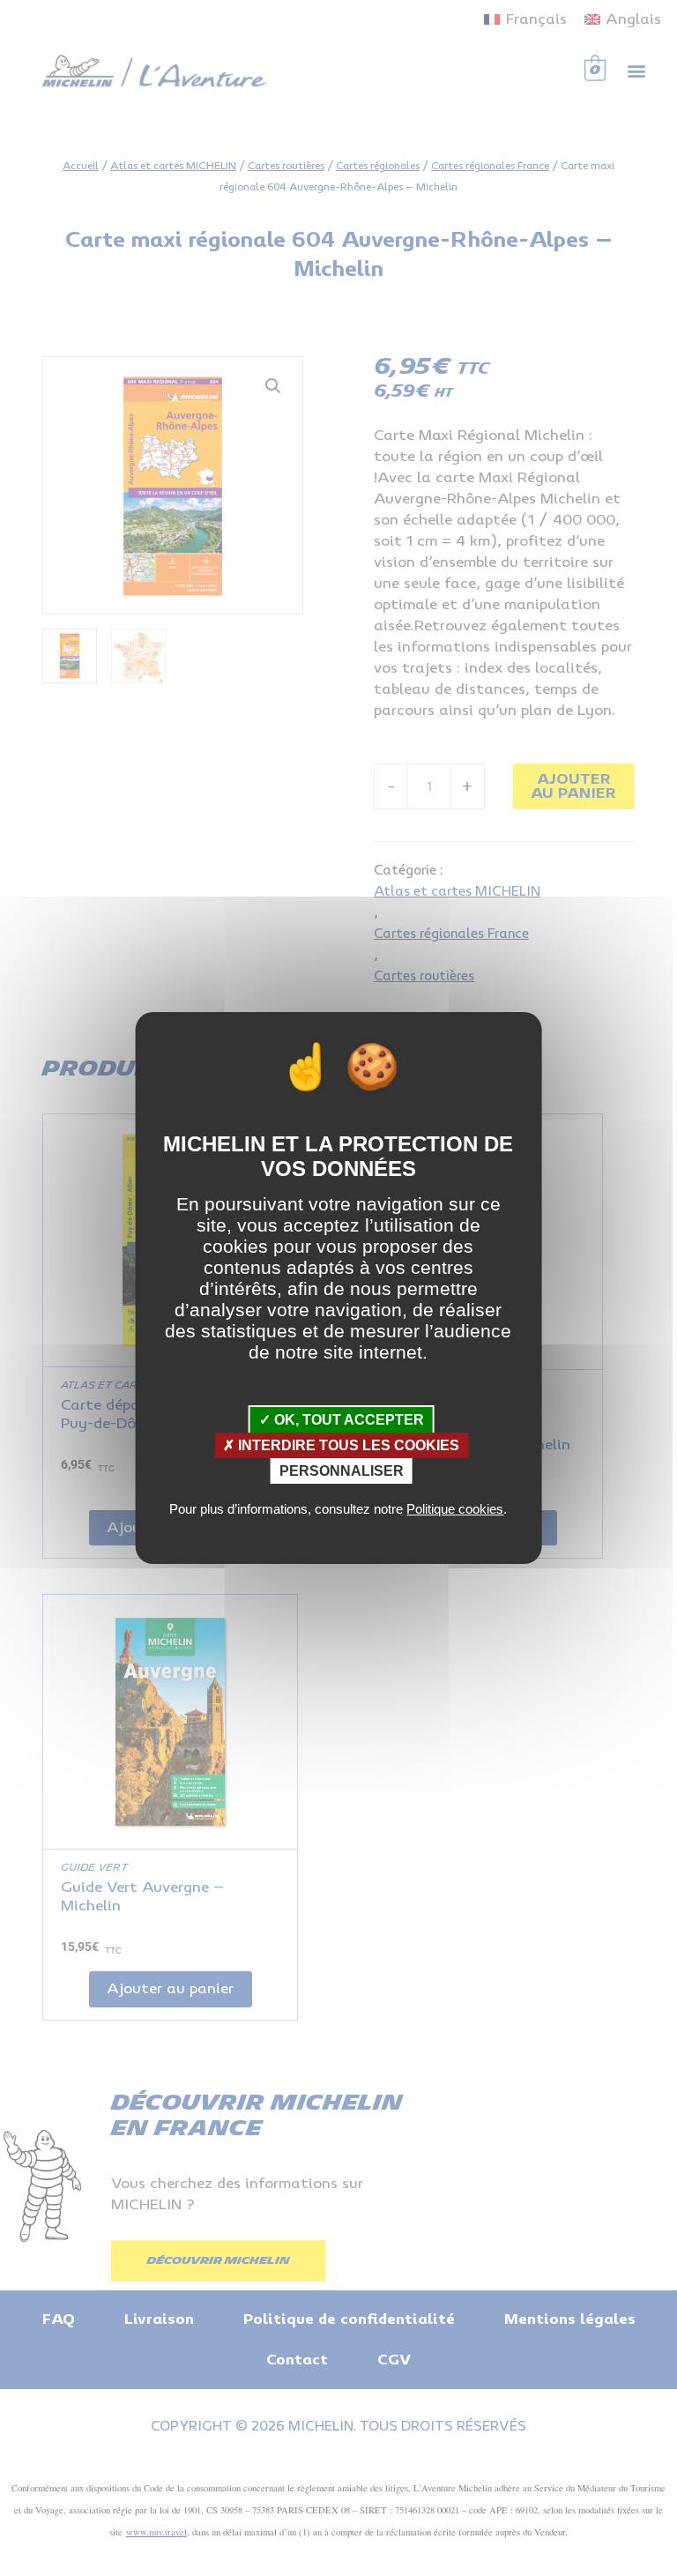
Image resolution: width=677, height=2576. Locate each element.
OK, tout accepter (347, 1420)
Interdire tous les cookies (347, 1445)
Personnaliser (342, 1471)
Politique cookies (455, 1509)
